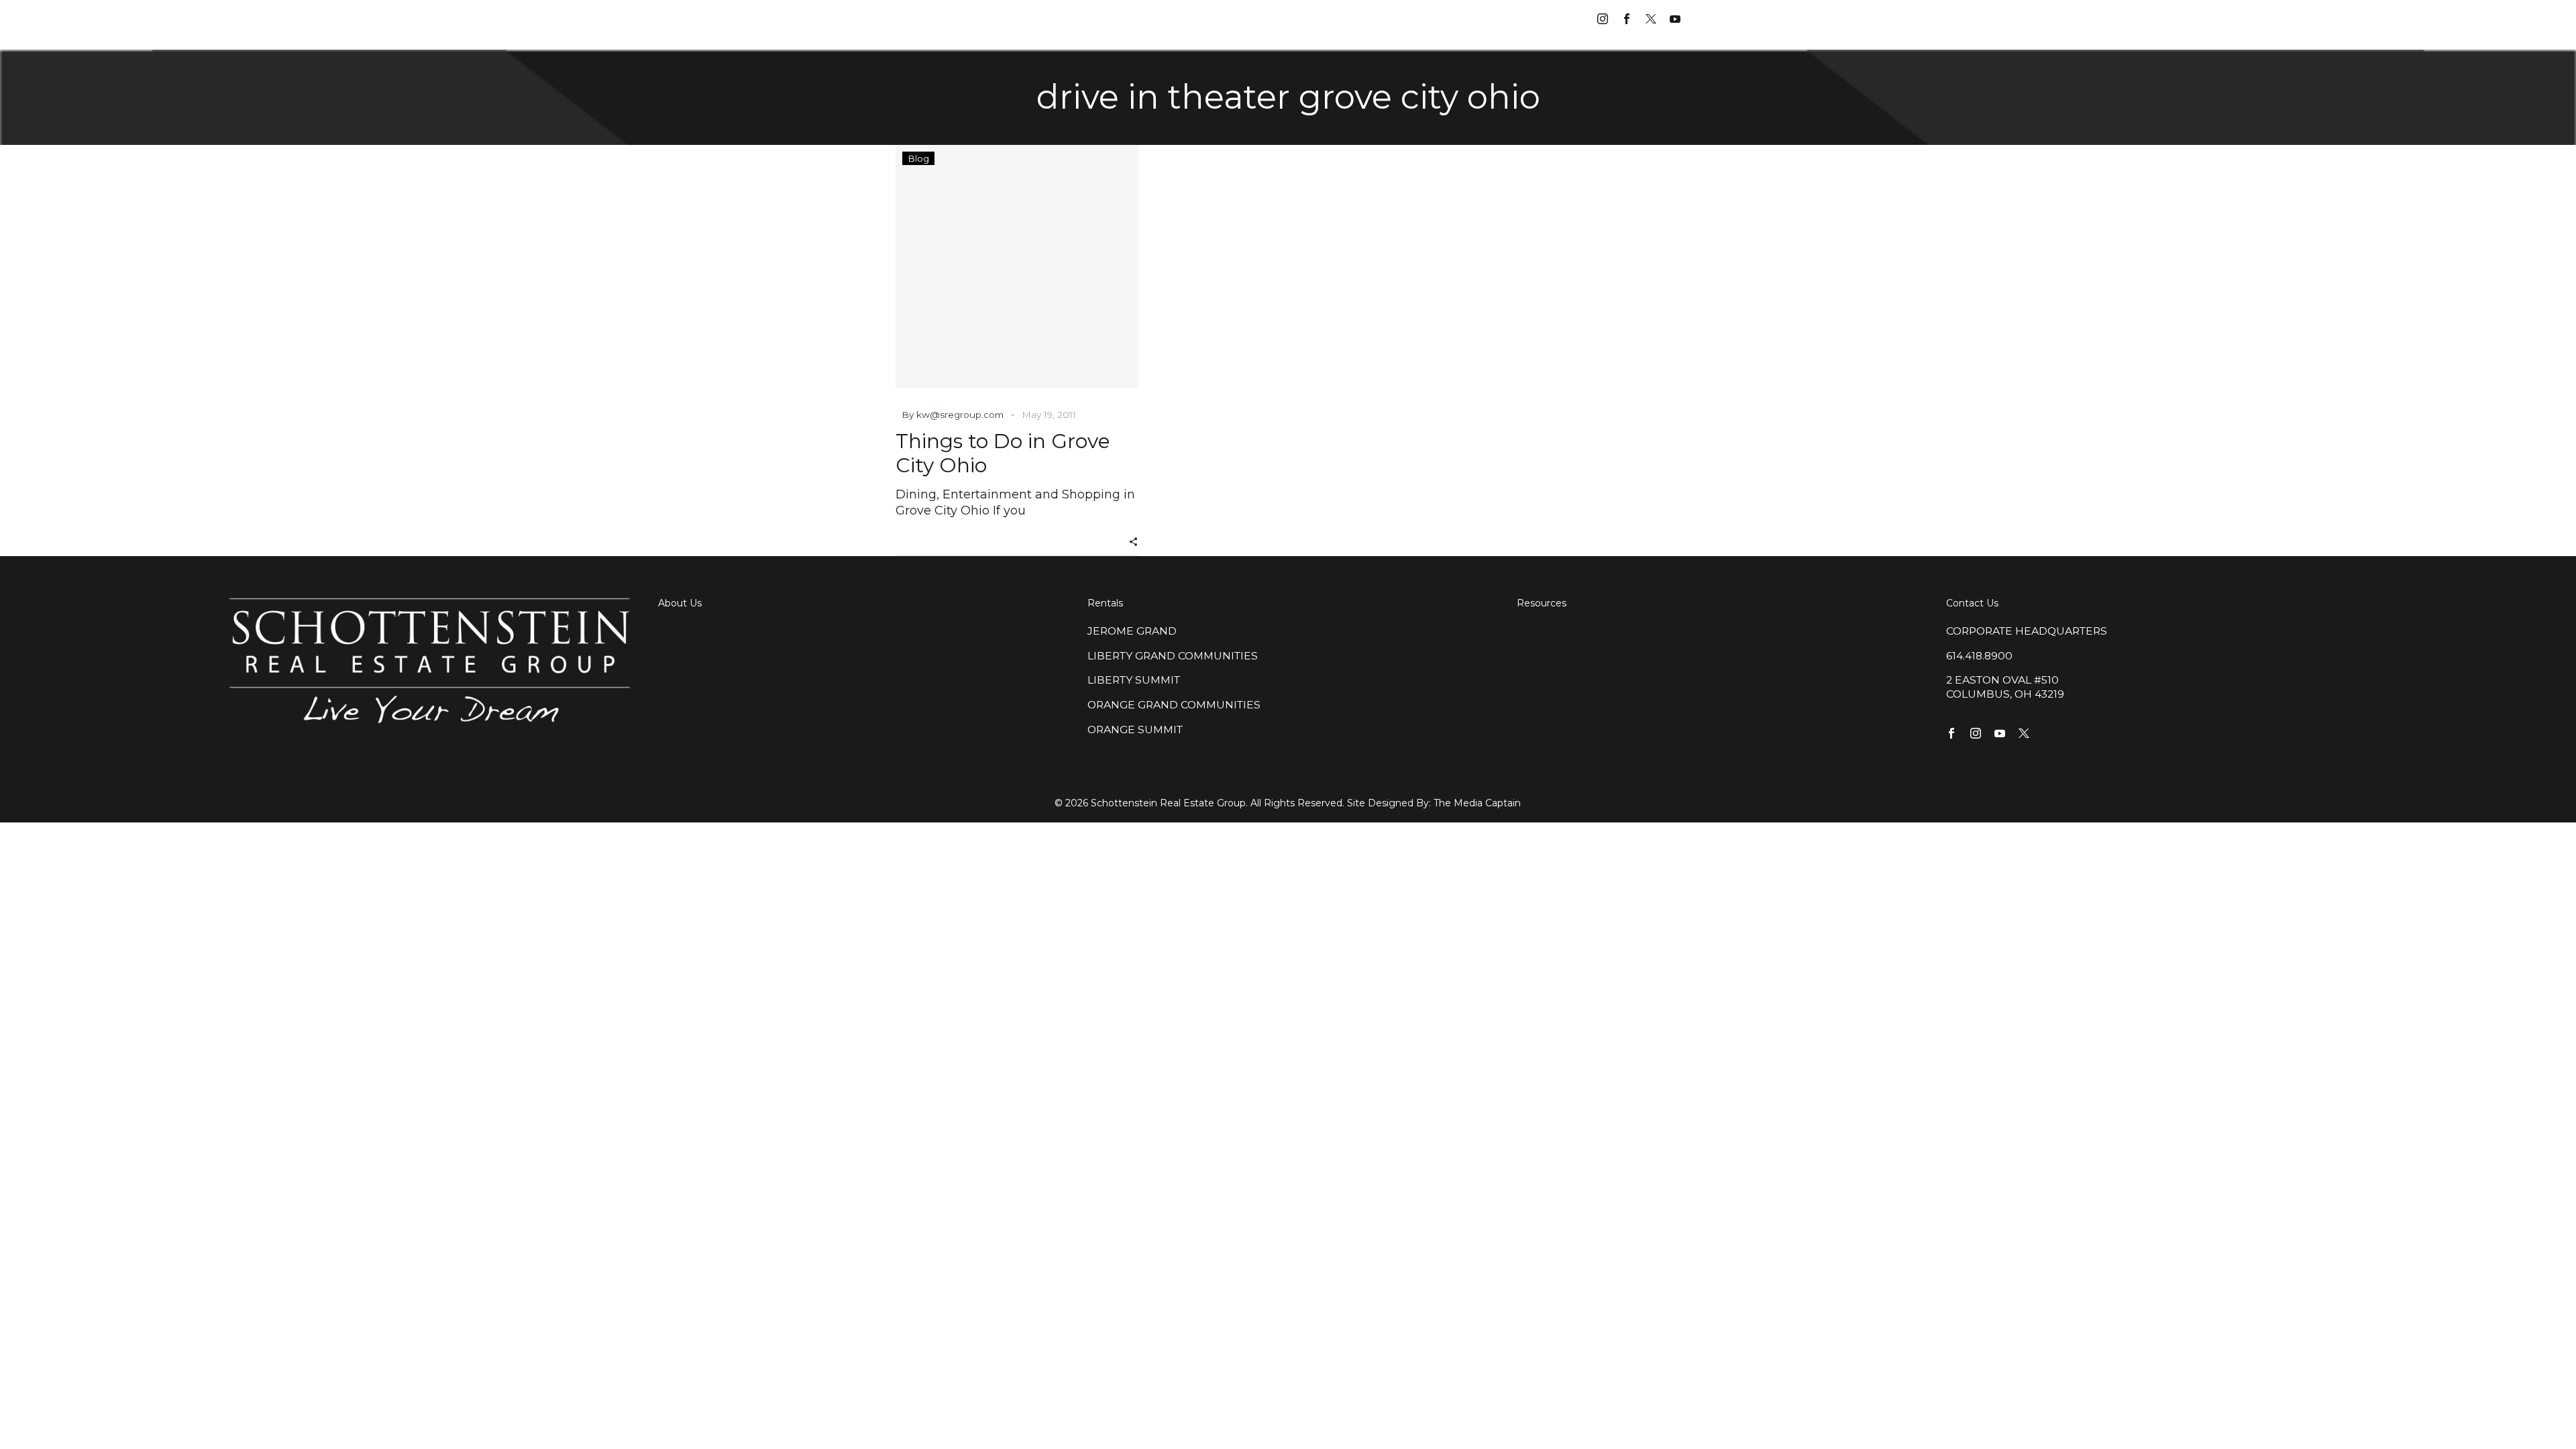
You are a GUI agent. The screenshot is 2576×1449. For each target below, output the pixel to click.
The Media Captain (1477, 803)
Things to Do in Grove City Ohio (1003, 453)
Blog (918, 158)
